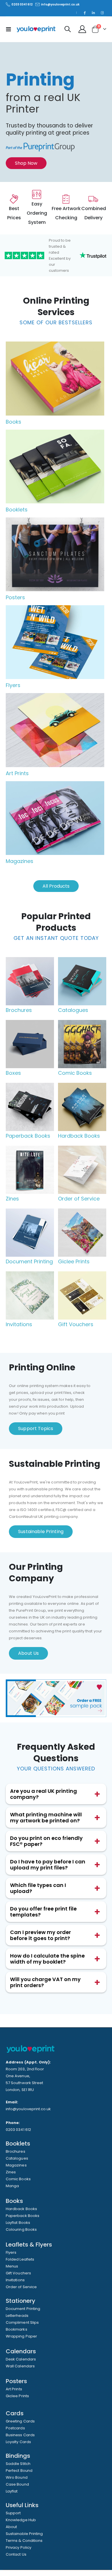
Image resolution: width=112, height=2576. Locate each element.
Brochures (16, 2151)
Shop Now (26, 163)
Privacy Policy (19, 2547)
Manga (12, 2186)
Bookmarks (17, 2329)
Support (13, 2513)
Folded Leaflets (20, 2259)
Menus (12, 2266)
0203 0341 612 (22, 4)
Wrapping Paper (21, 2336)
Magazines (20, 861)
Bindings (18, 2456)
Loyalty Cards (18, 2442)
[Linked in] (93, 13)
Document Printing (23, 2309)
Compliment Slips (22, 2322)
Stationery (21, 2301)
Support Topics (36, 1428)
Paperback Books (23, 2216)
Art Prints (17, 773)
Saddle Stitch (18, 2464)
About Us (28, 1653)
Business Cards (20, 2435)
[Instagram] (102, 13)
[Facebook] (84, 13)
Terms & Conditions (24, 2541)
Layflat (12, 2491)
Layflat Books (18, 2223)
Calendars (21, 2351)
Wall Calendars (20, 2366)
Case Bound (17, 2484)
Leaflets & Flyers (29, 2245)
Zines (11, 2172)
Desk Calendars (21, 2359)
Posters (15, 597)
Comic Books (18, 2179)
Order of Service (21, 2287)
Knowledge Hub (21, 2520)
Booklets (17, 510)
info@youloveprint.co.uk (60, 4)
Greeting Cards (20, 2421)
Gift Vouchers (18, 2273)
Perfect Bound (19, 2471)
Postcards (15, 2428)
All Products (56, 886)
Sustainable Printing (41, 1532)
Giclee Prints (17, 2396)
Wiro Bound (17, 2477)
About (11, 2527)
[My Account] (82, 29)
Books (13, 422)
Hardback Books (21, 2209)
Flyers (13, 685)
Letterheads (17, 2316)
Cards (15, 2413)
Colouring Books (21, 2229)
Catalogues (17, 2158)
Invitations (15, 2280)
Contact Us (16, 2554)
